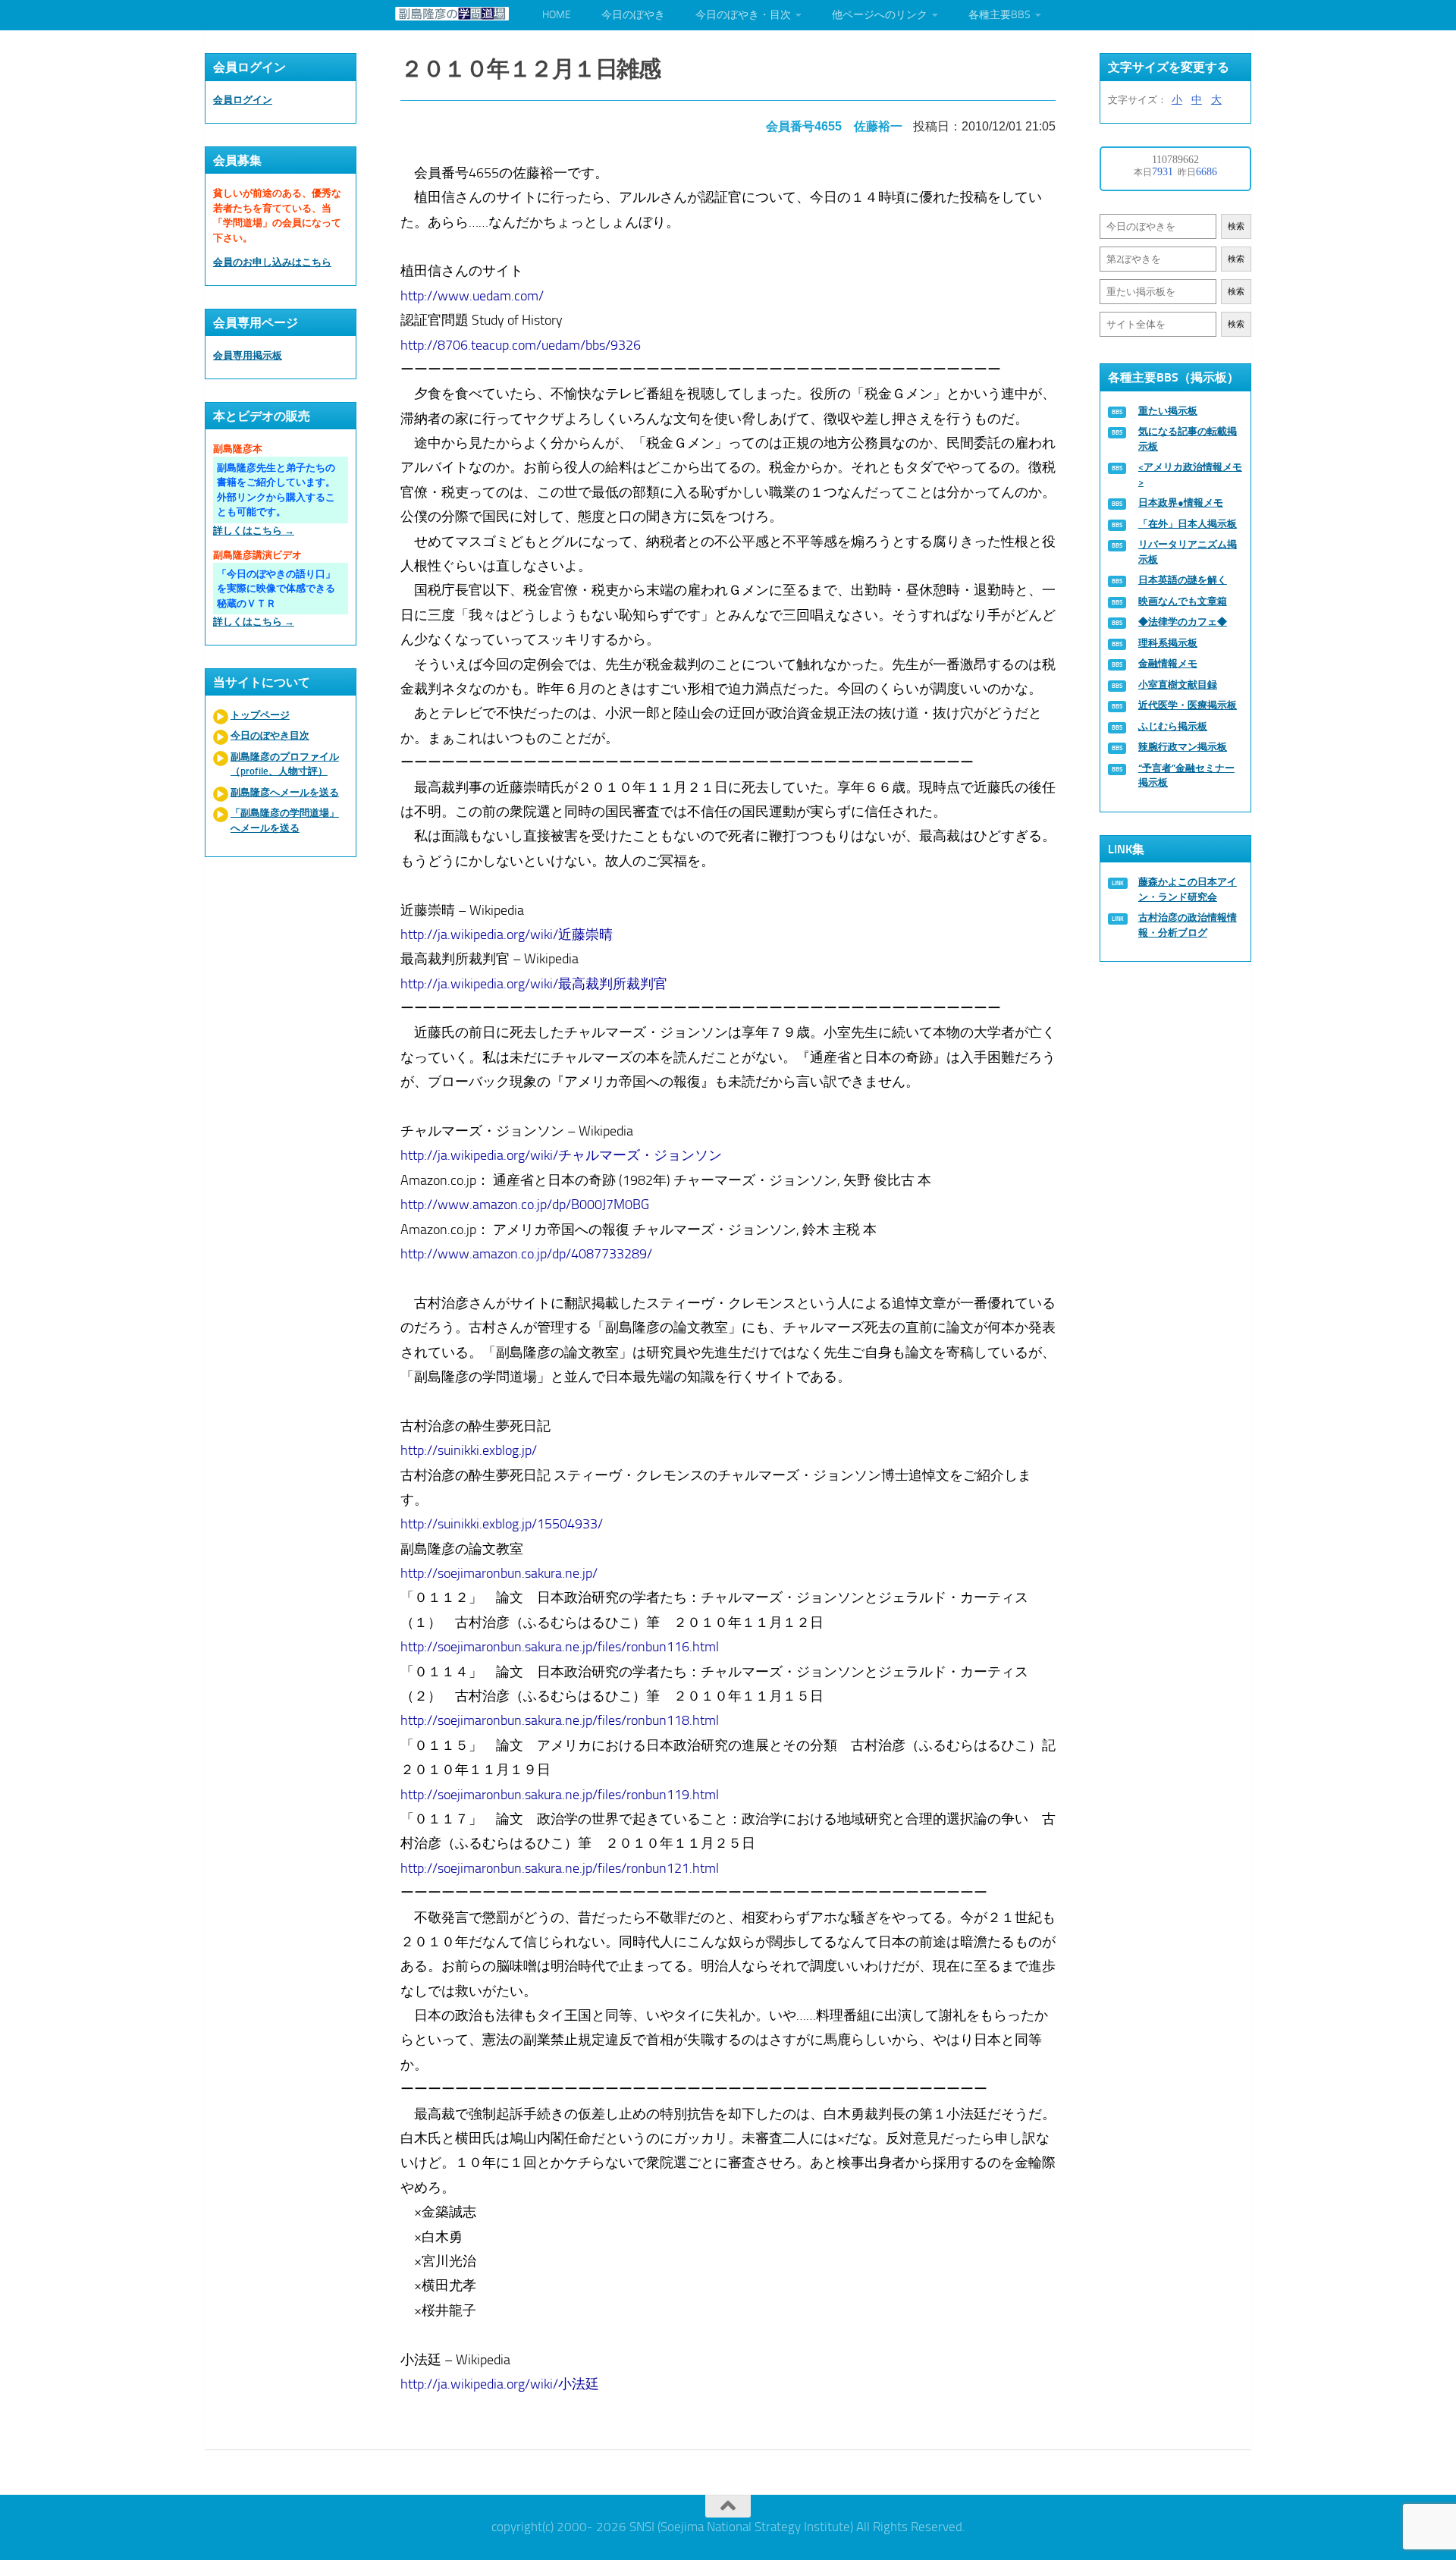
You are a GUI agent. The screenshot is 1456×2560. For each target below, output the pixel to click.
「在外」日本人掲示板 (1188, 524)
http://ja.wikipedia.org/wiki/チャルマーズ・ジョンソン (561, 1155)
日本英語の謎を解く (1183, 580)
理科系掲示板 (1168, 643)
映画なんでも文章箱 (1183, 601)
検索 (1236, 226)
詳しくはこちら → (254, 531)
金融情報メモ (1168, 663)
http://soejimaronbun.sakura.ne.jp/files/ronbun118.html (560, 1720)
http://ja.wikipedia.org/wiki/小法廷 (500, 2384)
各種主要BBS (999, 15)
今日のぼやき (633, 15)
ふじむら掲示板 (1173, 726)
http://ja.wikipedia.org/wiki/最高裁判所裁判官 (534, 984)
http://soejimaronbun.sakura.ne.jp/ (499, 1573)
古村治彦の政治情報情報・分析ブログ (1188, 925)
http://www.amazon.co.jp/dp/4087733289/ (526, 1254)
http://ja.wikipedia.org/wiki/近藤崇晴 (507, 934)
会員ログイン (243, 100)
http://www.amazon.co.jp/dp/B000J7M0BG (525, 1205)
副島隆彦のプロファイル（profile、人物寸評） (285, 764)
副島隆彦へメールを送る (285, 792)
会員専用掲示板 (248, 355)
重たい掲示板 (1168, 411)
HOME (557, 15)
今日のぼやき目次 (270, 735)
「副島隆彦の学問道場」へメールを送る (285, 820)
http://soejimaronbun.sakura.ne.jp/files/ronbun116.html (560, 1647)
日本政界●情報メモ (1181, 503)
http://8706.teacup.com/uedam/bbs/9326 (521, 345)
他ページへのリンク (880, 15)
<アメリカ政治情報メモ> (1190, 474)
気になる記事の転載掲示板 (1188, 439)
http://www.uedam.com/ (472, 296)
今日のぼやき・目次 (743, 15)
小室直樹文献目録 (1178, 685)
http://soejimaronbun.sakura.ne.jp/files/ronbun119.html (560, 1795)
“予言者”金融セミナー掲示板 (1186, 776)
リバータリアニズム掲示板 (1188, 552)
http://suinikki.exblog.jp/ (469, 1450)
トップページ (260, 715)
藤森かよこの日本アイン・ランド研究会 (1188, 889)
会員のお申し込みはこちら (272, 262)
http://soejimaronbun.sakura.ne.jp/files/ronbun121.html (560, 1868)
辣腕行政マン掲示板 (1183, 747)
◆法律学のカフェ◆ (1183, 622)
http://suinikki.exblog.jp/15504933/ (502, 1524)
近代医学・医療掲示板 (1188, 705)
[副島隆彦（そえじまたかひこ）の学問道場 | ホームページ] (452, 14)
